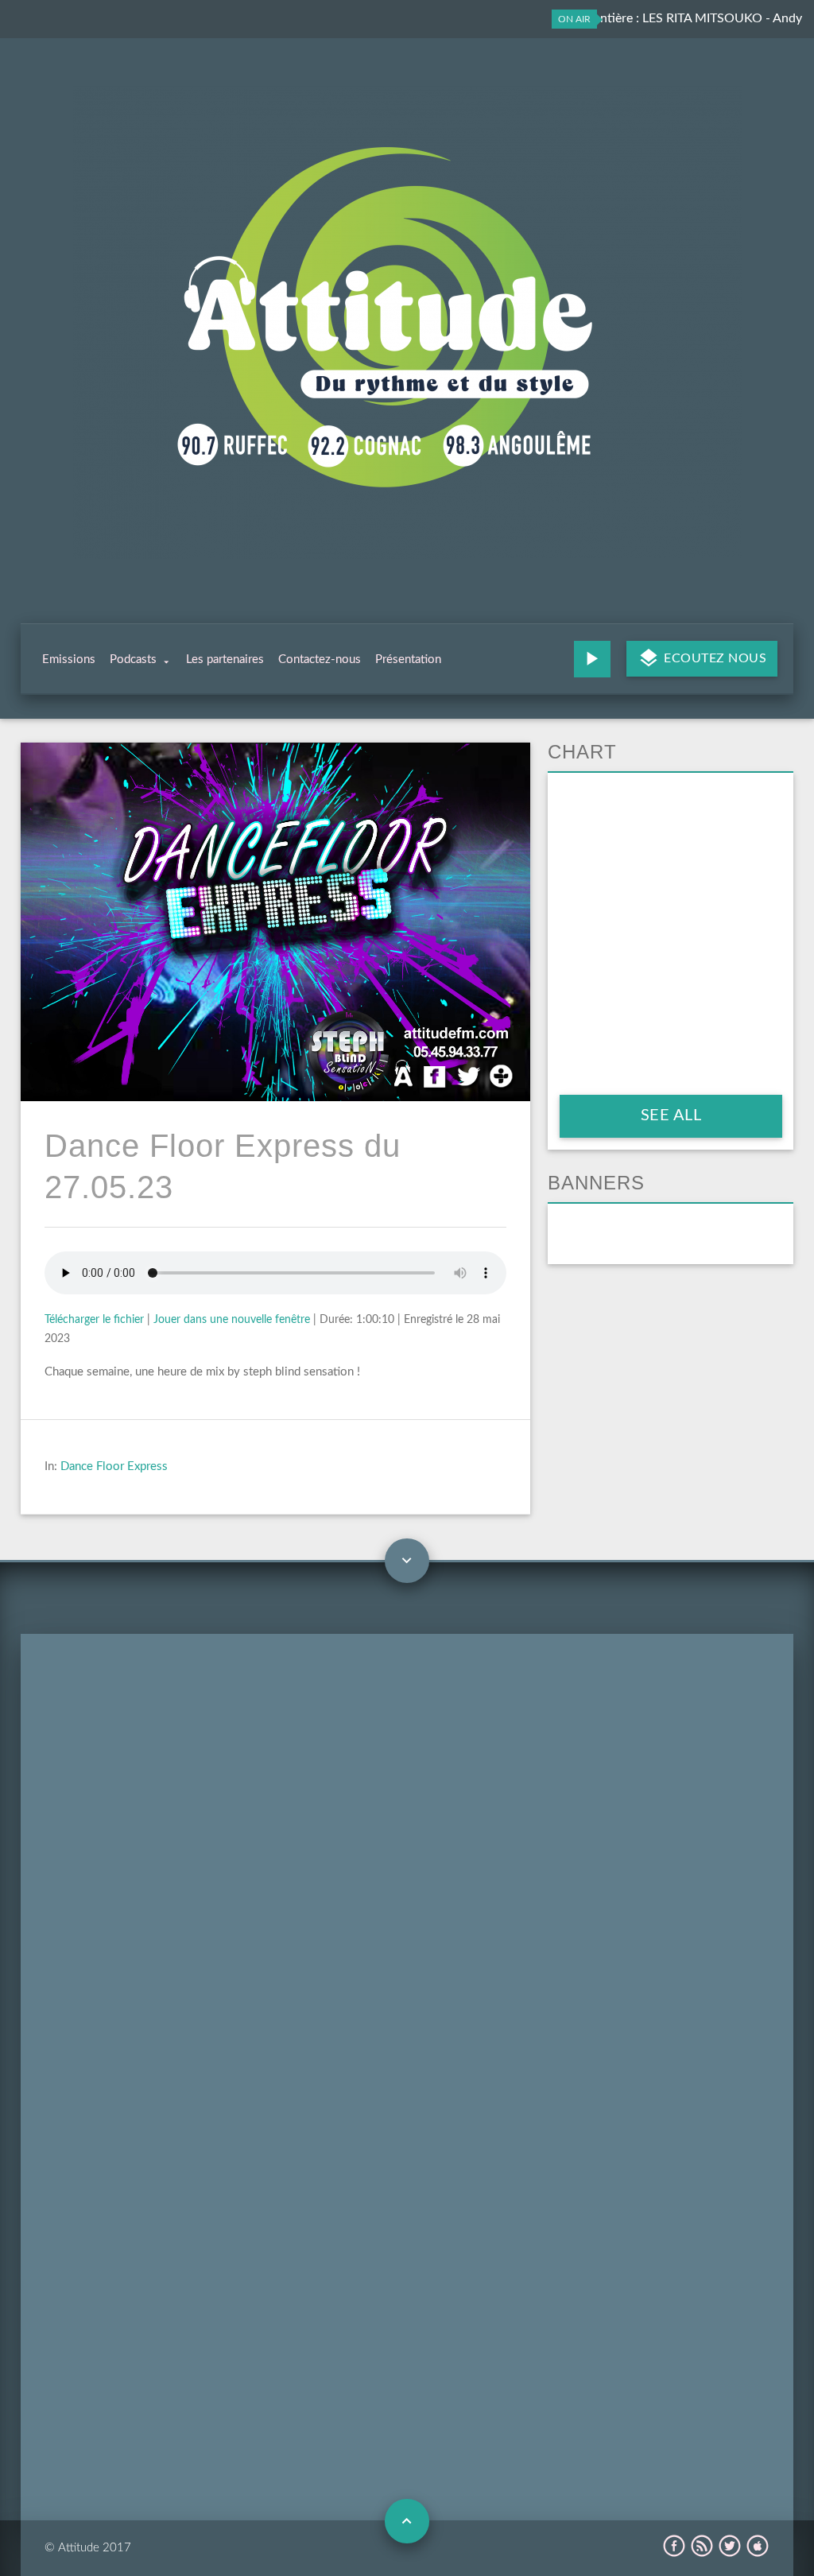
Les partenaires (225, 660)
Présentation (408, 660)
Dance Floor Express (114, 1466)
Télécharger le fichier (94, 1320)
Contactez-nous (320, 660)
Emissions (69, 660)
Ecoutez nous (714, 658)
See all (671, 1115)
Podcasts (133, 660)
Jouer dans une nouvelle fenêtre (232, 1320)
